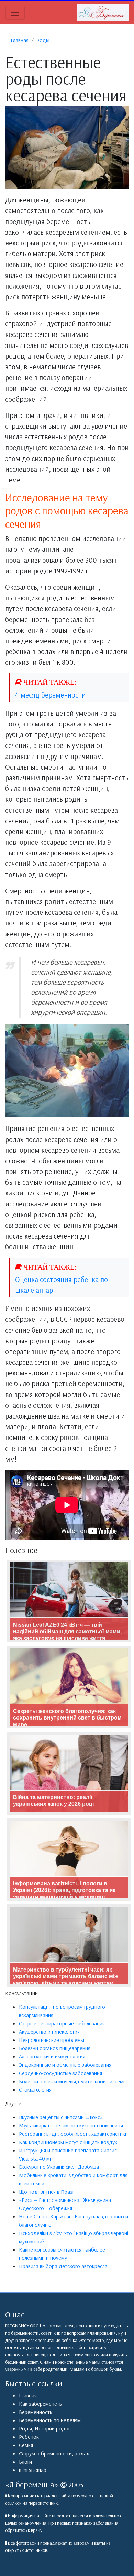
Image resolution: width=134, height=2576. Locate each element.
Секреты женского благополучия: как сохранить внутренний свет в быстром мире (67, 1718)
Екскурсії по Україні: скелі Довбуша (59, 2167)
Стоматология (35, 2089)
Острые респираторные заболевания (62, 2023)
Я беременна (32, 2484)
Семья (26, 2445)
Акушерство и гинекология (49, 2032)
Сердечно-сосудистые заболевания (60, 2073)
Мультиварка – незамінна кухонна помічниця (71, 2125)
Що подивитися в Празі (46, 2192)
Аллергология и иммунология (52, 2056)
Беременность (36, 2412)
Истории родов (53, 2428)
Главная (28, 2395)
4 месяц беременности (51, 695)
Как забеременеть (40, 2404)
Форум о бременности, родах (54, 2453)
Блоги (25, 2462)
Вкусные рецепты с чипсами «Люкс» (61, 2117)
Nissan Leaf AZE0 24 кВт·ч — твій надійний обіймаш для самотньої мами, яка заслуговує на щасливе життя (67, 1631)
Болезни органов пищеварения (55, 2048)
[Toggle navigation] (15, 13)
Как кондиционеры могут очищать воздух (68, 2142)
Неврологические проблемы (52, 2040)
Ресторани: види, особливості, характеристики (73, 2134)
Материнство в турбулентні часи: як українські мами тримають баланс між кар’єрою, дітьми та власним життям (66, 1976)
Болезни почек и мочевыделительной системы (73, 2081)
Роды (25, 2428)
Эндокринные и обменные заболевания (65, 2065)
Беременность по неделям (50, 2420)
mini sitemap (33, 2470)
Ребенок (29, 2437)
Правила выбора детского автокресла (63, 2266)
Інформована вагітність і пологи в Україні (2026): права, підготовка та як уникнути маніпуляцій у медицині (64, 1890)
